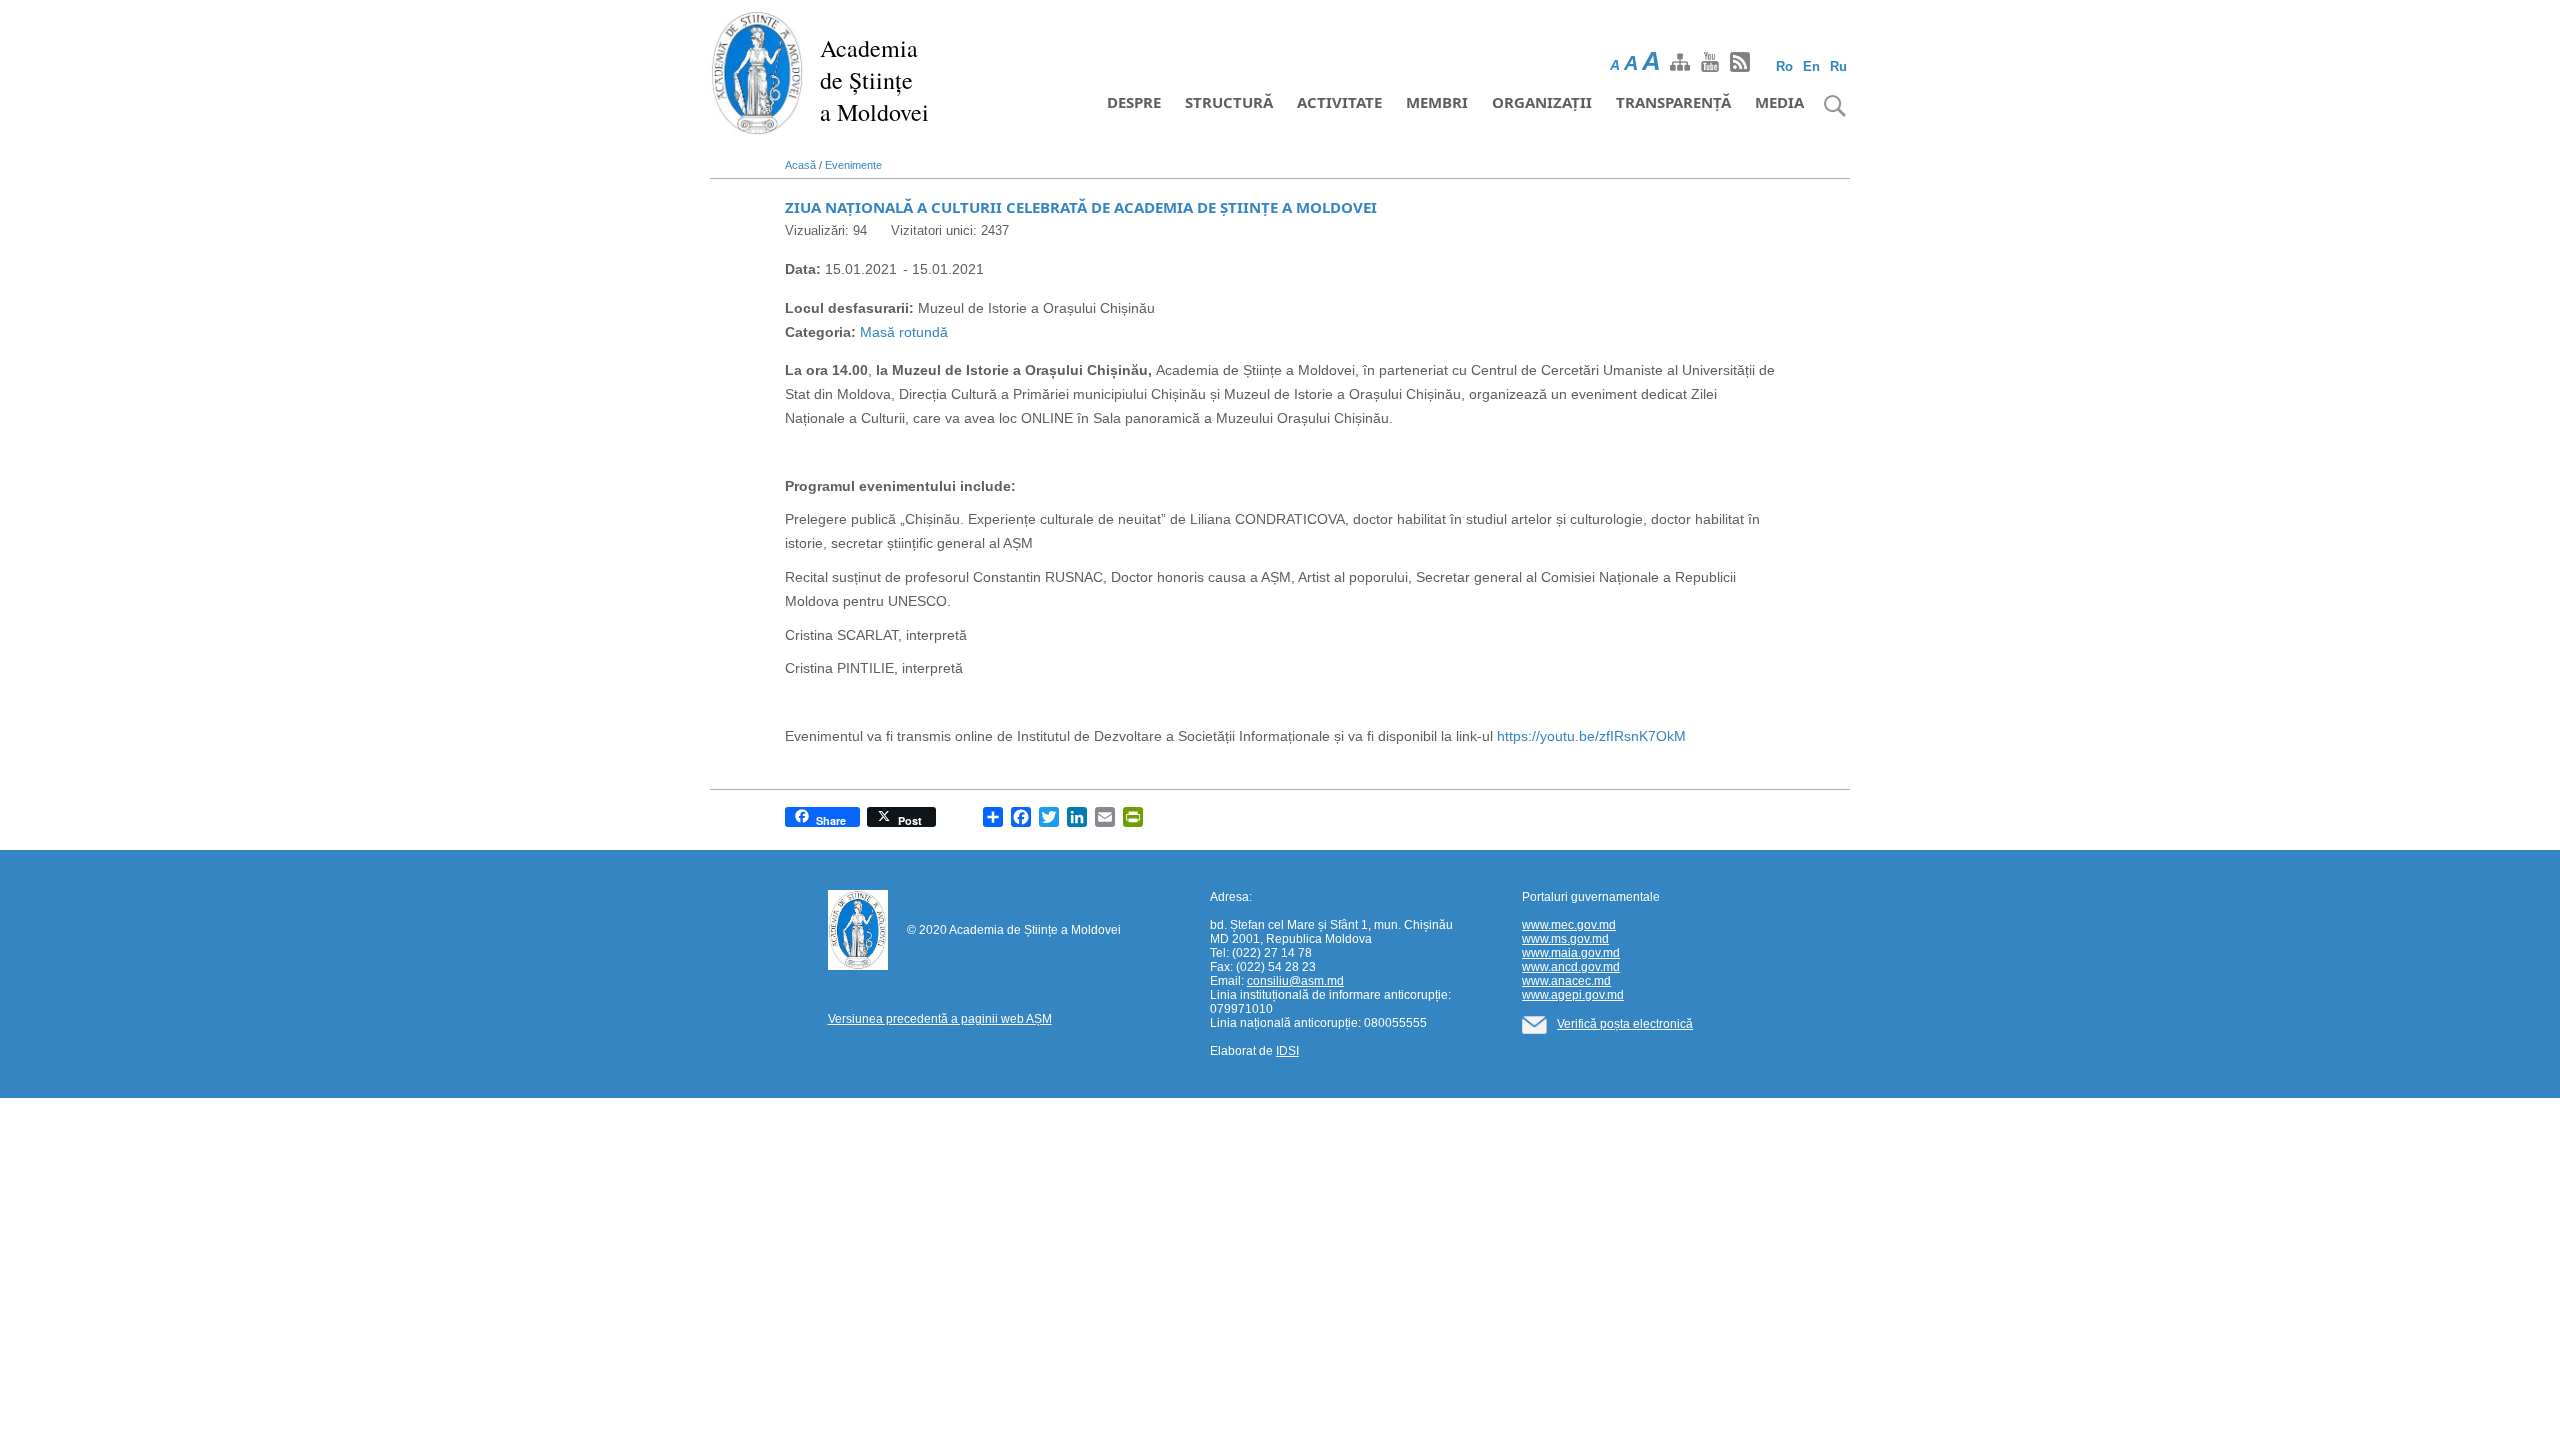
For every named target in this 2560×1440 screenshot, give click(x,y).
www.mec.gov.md (1569, 925)
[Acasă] (757, 72)
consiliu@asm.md (1295, 981)
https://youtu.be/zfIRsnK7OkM (1591, 736)
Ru (1838, 66)
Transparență (1673, 102)
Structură (1229, 102)
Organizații (1542, 102)
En (1811, 66)
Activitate (1339, 102)
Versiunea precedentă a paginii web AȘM (940, 1019)
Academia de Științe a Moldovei (874, 80)
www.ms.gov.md (1565, 939)
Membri (1437, 102)
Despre (1134, 102)
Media (1779, 102)
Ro (1784, 66)
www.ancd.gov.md (1571, 967)
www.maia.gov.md (1571, 953)
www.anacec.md (1566, 981)
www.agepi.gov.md (1573, 995)
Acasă (800, 165)
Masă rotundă (904, 332)
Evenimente (853, 165)
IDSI (1287, 1051)
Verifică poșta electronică (1625, 1024)
